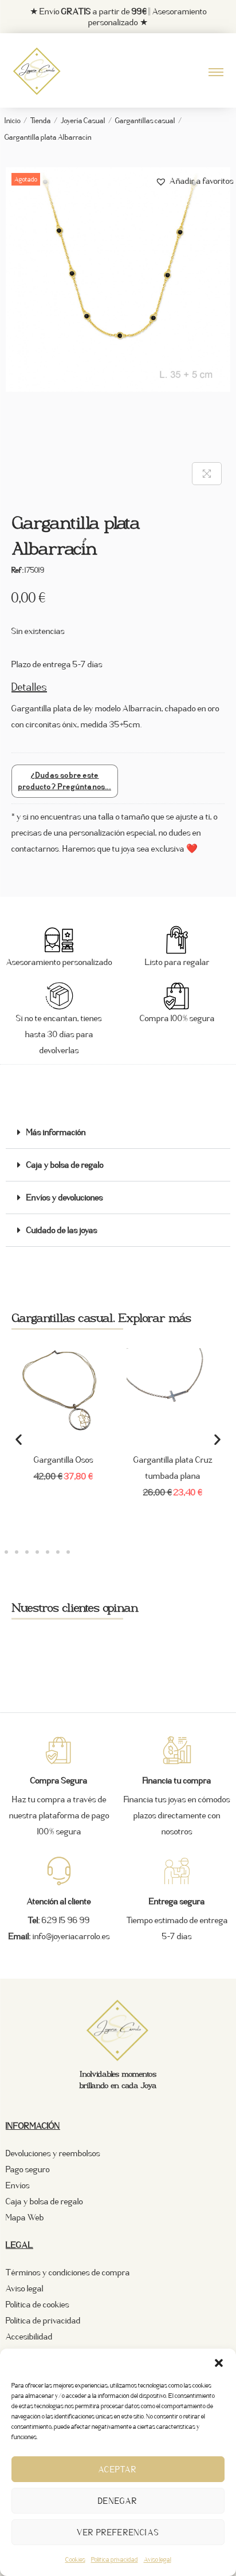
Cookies (75, 2559)
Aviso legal (158, 2559)
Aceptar (118, 2469)
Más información (56, 1132)
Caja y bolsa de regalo (65, 1165)
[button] (219, 2363)
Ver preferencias (118, 2532)
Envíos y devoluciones (65, 1197)
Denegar (118, 2501)
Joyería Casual (83, 121)
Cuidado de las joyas (62, 1230)
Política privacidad (115, 2559)
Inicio (13, 121)
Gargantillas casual (145, 121)
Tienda (41, 121)
